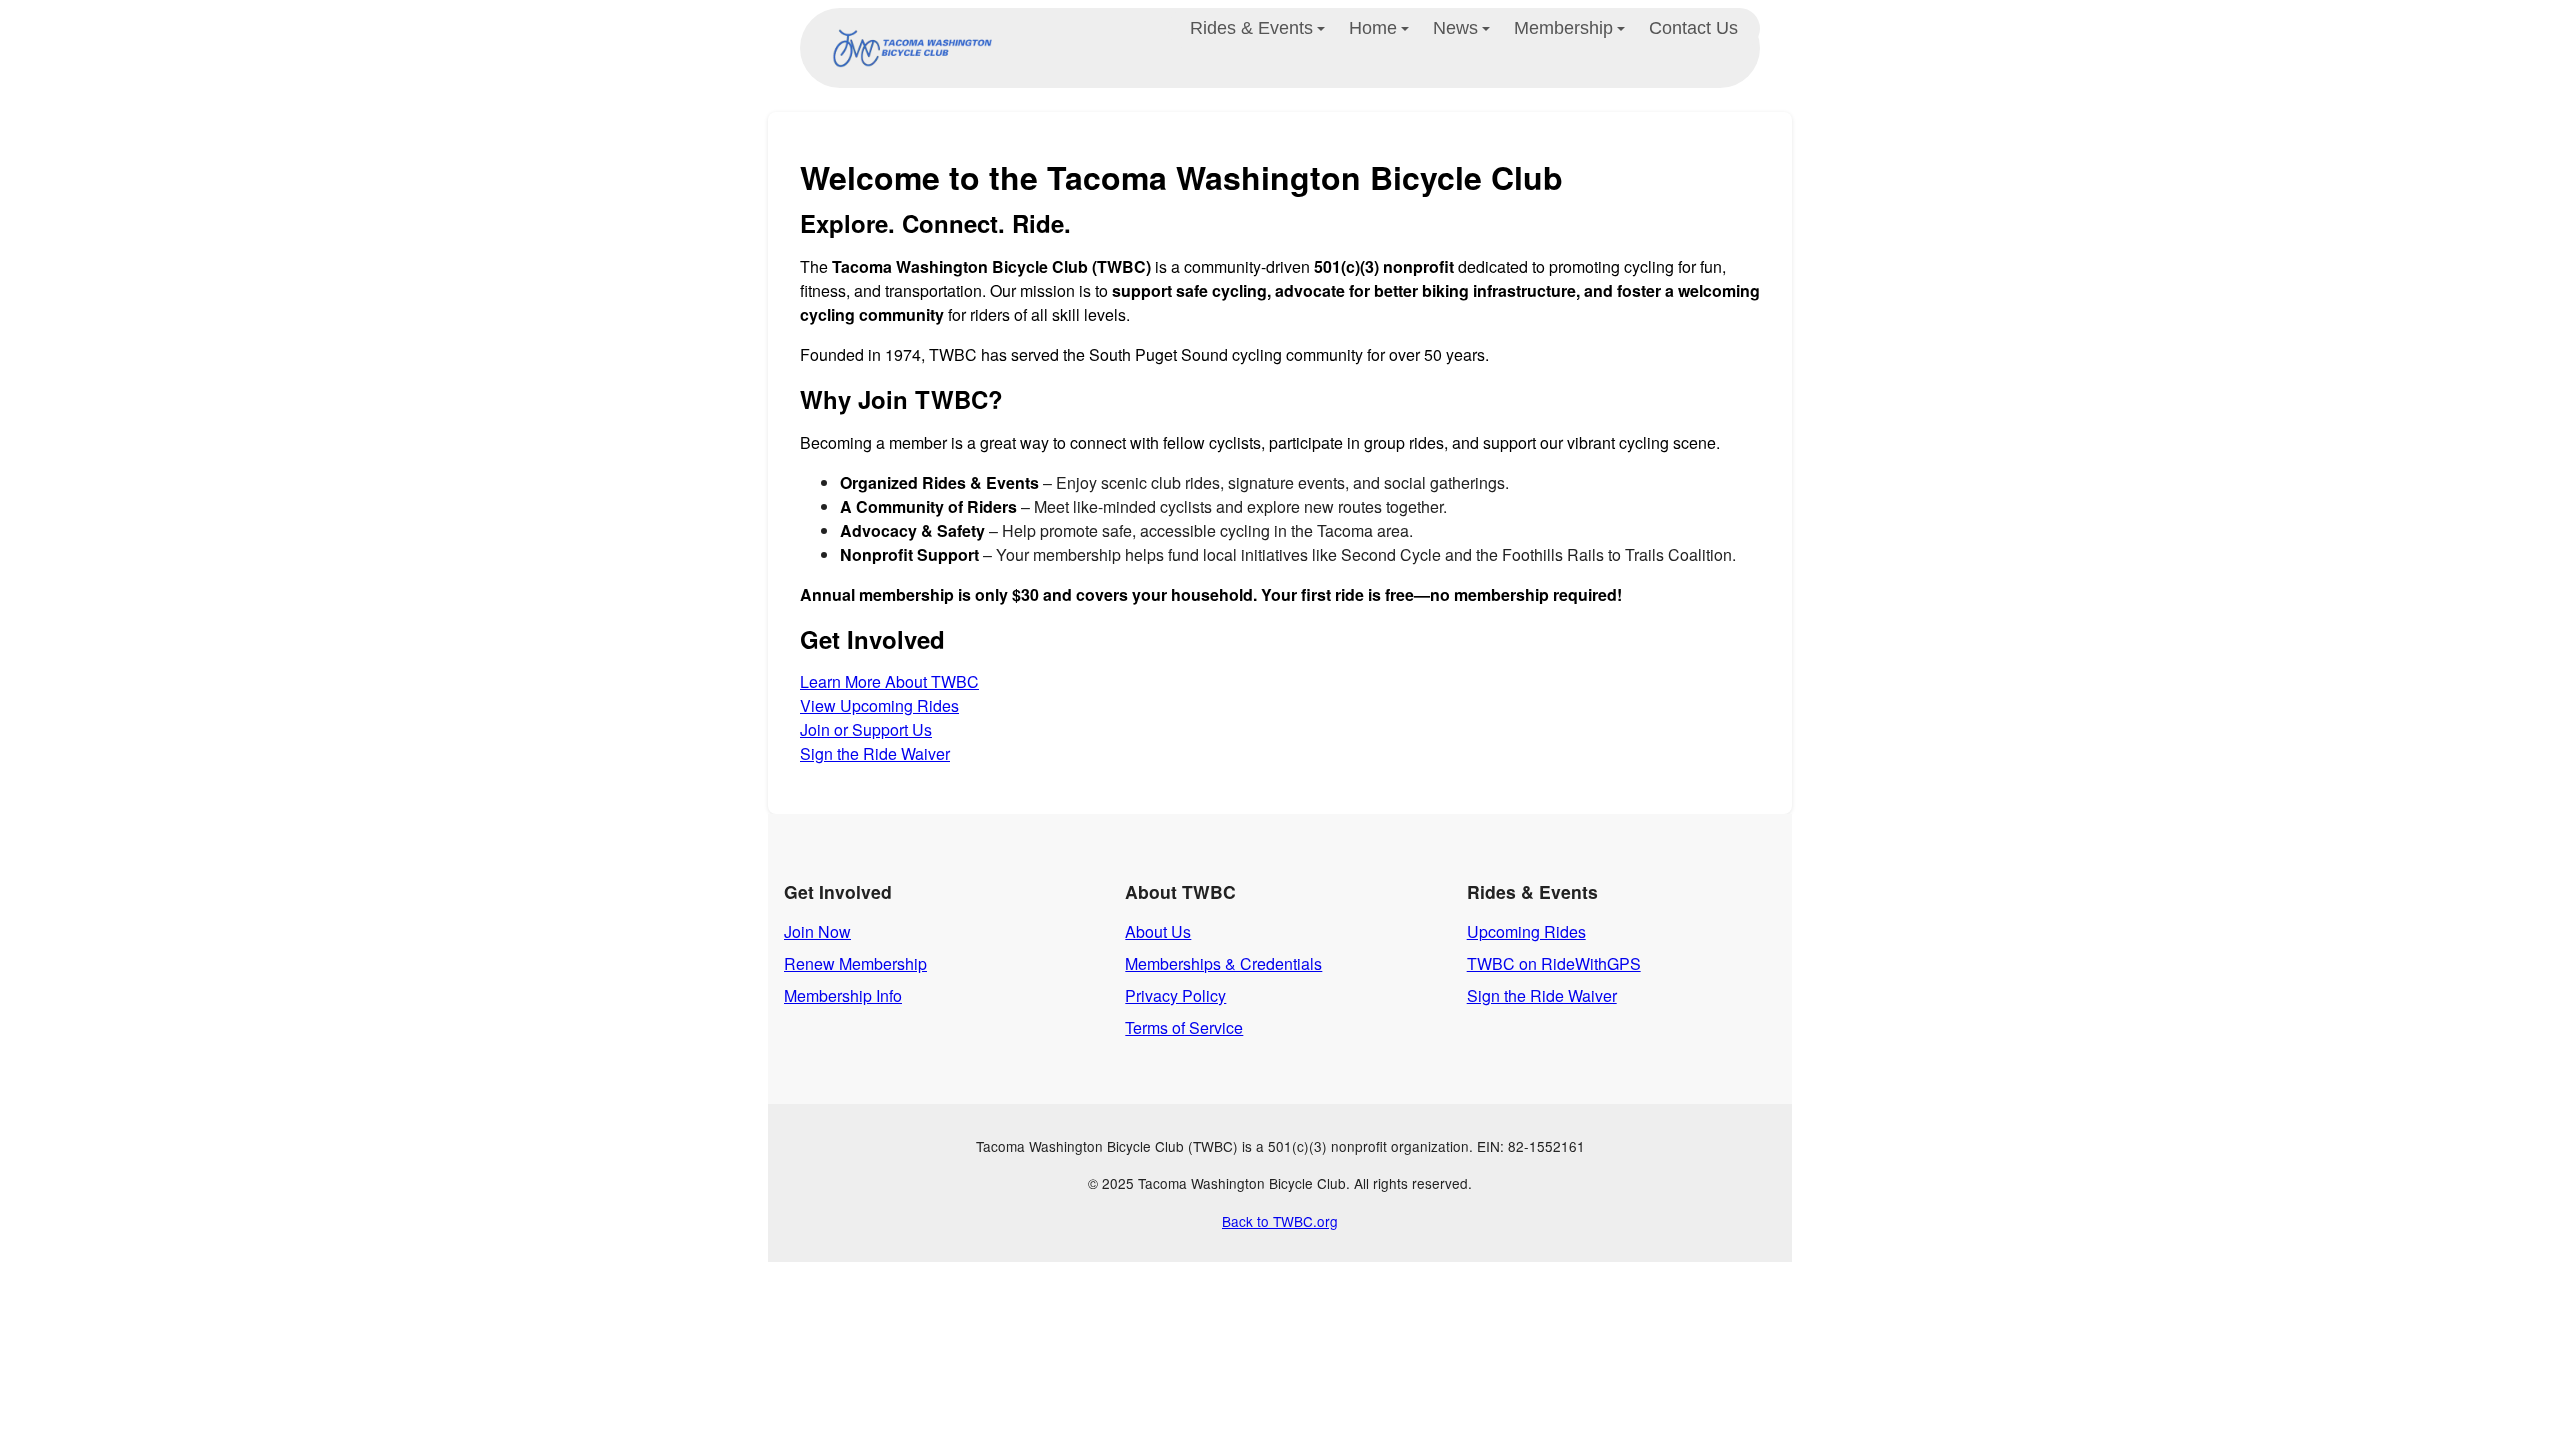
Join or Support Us (866, 729)
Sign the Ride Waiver (875, 753)
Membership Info (843, 995)
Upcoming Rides (1526, 931)
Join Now (817, 931)
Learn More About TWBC (889, 681)
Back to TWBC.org (1280, 1221)
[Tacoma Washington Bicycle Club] (908, 48)
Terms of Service (1184, 1027)
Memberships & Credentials (1223, 963)
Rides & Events (1251, 28)
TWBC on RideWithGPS (1554, 963)
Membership (1563, 28)
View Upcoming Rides (879, 705)
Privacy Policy (1175, 995)
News (1455, 28)
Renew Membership (855, 963)
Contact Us (1693, 28)
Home (1373, 28)
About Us (1158, 931)
